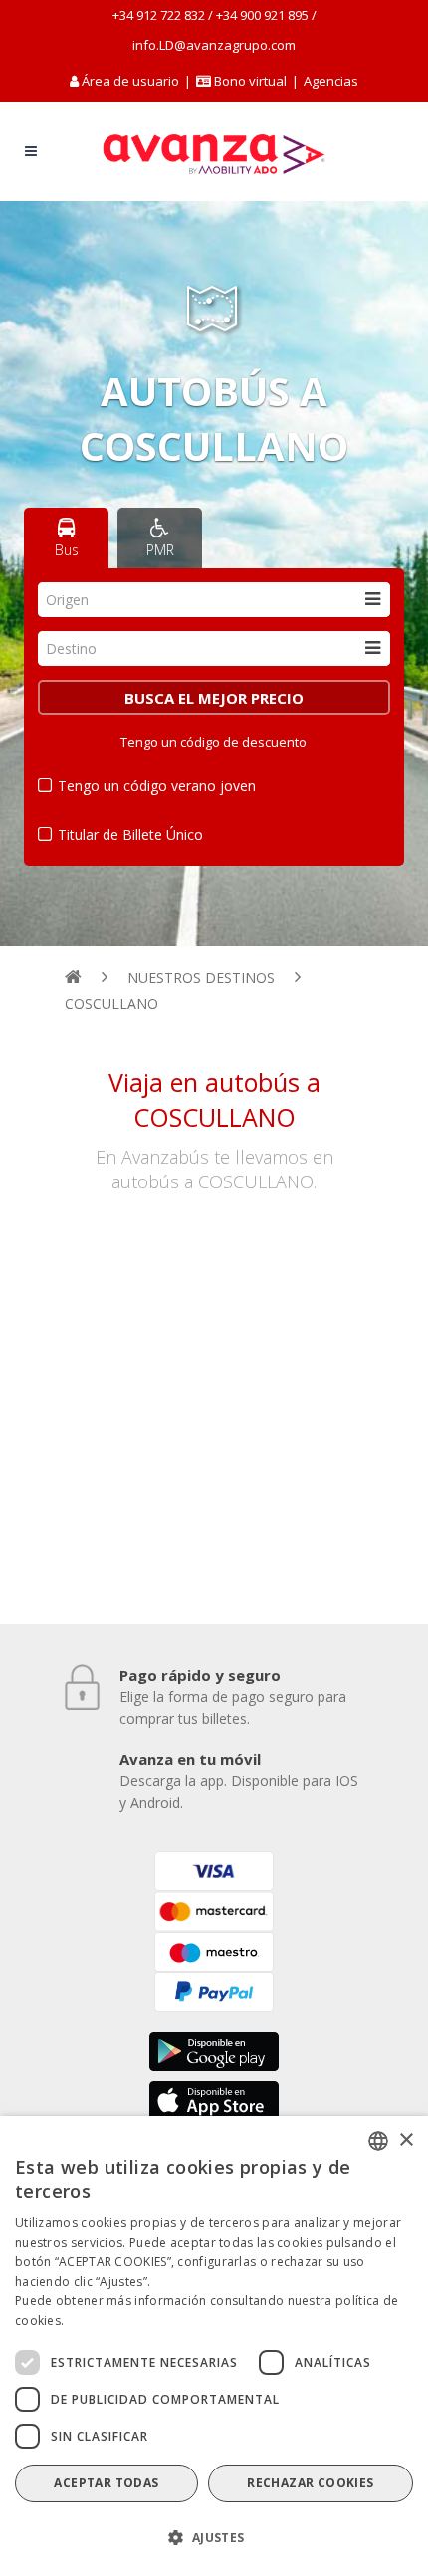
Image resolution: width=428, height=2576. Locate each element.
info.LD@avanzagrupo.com (214, 45)
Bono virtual (249, 81)
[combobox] (214, 600)
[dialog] (214, 2346)
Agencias (331, 81)
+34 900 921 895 (262, 15)
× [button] (406, 2141)
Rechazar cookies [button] (310, 2483)
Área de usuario (130, 81)
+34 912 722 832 (159, 15)
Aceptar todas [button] (106, 2483)
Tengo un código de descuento (214, 742)
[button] (214, 2538)
